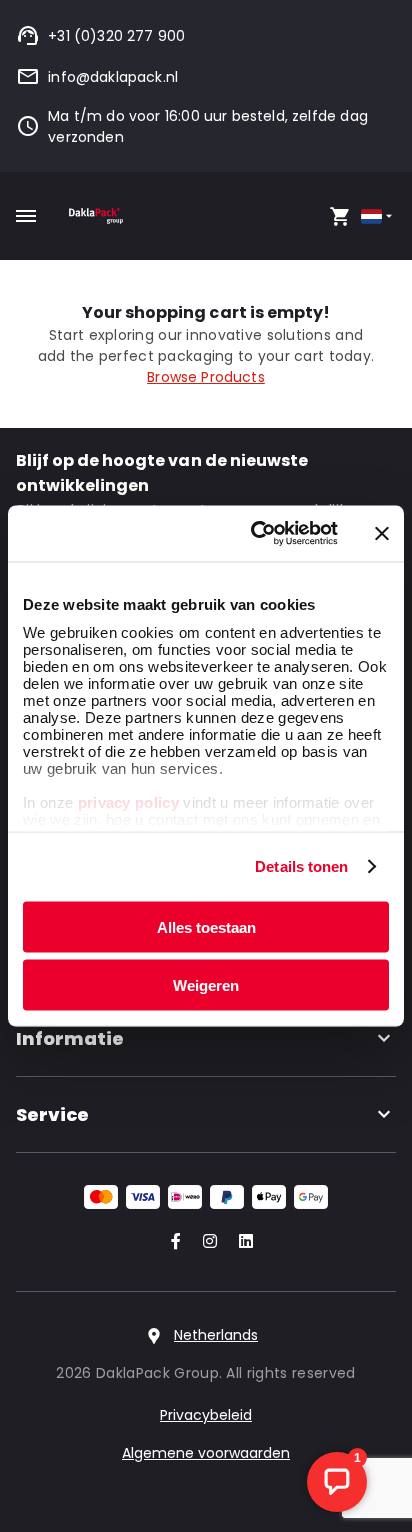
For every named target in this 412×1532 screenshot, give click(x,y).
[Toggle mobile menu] (26, 216)
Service (52, 1114)
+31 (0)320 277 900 (116, 36)
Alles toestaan (206, 926)
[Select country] (378, 216)
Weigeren (206, 985)
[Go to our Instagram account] (206, 1242)
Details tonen (301, 866)
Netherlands (216, 1335)
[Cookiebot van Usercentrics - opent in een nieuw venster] (255, 534)
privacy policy (126, 802)
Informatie (70, 1038)
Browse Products (206, 377)
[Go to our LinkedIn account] (240, 1242)
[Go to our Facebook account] (172, 1242)
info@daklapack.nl (113, 77)
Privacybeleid (206, 1415)
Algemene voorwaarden (206, 1453)
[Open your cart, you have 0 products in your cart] (340, 216)
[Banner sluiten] (382, 533)
